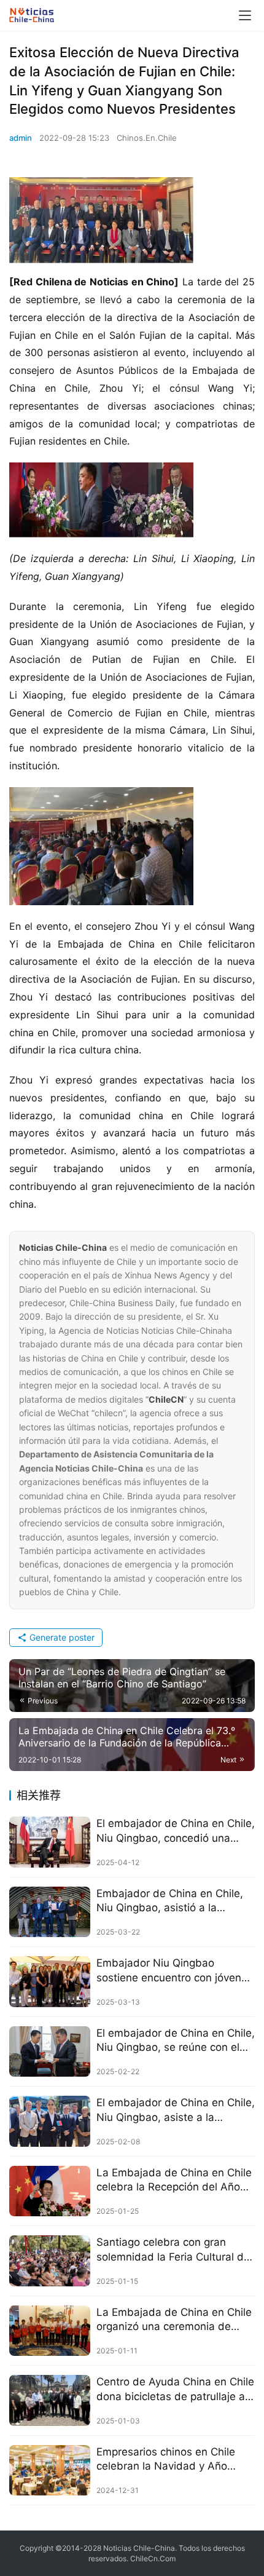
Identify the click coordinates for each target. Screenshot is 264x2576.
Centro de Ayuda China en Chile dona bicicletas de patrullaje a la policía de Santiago (175, 2389)
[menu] (245, 15)
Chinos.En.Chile (147, 138)
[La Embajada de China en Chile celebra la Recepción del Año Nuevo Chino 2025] (50, 2191)
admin (21, 138)
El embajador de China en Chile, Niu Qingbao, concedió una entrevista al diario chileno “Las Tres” (176, 1831)
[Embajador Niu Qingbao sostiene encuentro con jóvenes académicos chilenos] (50, 1982)
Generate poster (61, 1637)
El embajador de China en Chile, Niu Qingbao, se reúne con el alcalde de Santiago (176, 2041)
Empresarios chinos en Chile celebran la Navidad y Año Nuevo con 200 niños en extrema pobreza (166, 2459)
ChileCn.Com (153, 2558)
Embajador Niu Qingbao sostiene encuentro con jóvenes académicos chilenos (175, 1971)
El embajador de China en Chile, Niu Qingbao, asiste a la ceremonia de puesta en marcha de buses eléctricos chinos (176, 2110)
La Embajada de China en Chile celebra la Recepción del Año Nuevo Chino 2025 (174, 2180)
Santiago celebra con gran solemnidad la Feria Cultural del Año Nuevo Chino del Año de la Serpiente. (174, 2250)
